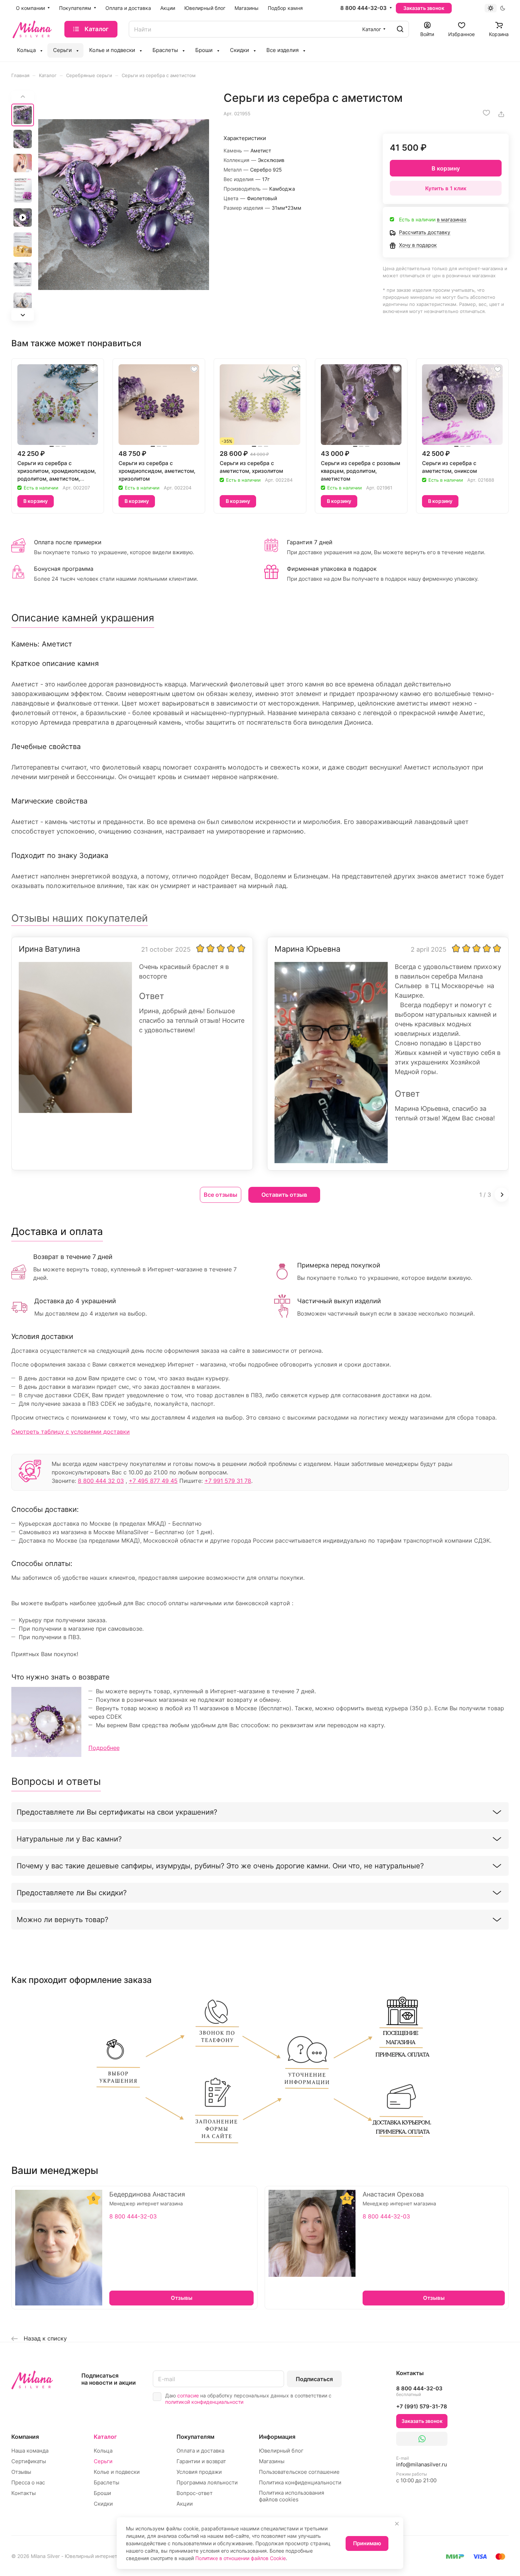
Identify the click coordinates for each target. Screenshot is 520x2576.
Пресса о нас (28, 2482)
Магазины (272, 2461)
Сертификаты (29, 2461)
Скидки (103, 2504)
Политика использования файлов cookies (291, 2496)
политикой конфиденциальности (204, 2402)
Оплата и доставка (200, 2451)
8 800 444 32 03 (101, 1481)
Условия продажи (199, 2472)
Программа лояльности (207, 2482)
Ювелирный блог (281, 2451)
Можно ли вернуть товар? (62, 1920)
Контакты (24, 2493)
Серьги (103, 2461)
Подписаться (314, 2379)
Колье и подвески (117, 2472)
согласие (188, 2395)
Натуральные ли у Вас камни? (69, 1839)
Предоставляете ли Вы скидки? (72, 1893)
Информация (277, 2437)
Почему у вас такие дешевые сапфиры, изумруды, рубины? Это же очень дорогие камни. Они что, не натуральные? (220, 1866)
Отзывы (21, 2472)
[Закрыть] (397, 2524)
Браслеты (106, 2482)
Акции (185, 2504)
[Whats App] (422, 2439)
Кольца (103, 2451)
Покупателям (195, 2437)
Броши (102, 2493)
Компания (25, 2437)
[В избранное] (486, 113)
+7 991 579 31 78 (228, 1481)
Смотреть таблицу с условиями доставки (71, 1432)
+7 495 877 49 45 (153, 1481)
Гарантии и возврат (201, 2461)
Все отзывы (221, 1195)
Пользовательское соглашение (299, 2472)
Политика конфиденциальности (300, 2482)
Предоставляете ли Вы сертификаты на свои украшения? (117, 1812)
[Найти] (400, 29)
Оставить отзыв (284, 1195)
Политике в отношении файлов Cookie (241, 2558)
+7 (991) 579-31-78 (422, 2406)
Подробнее (104, 1748)
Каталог (105, 2437)
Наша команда (30, 2451)
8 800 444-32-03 (363, 8)
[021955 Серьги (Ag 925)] (124, 205)
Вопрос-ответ (195, 2493)
